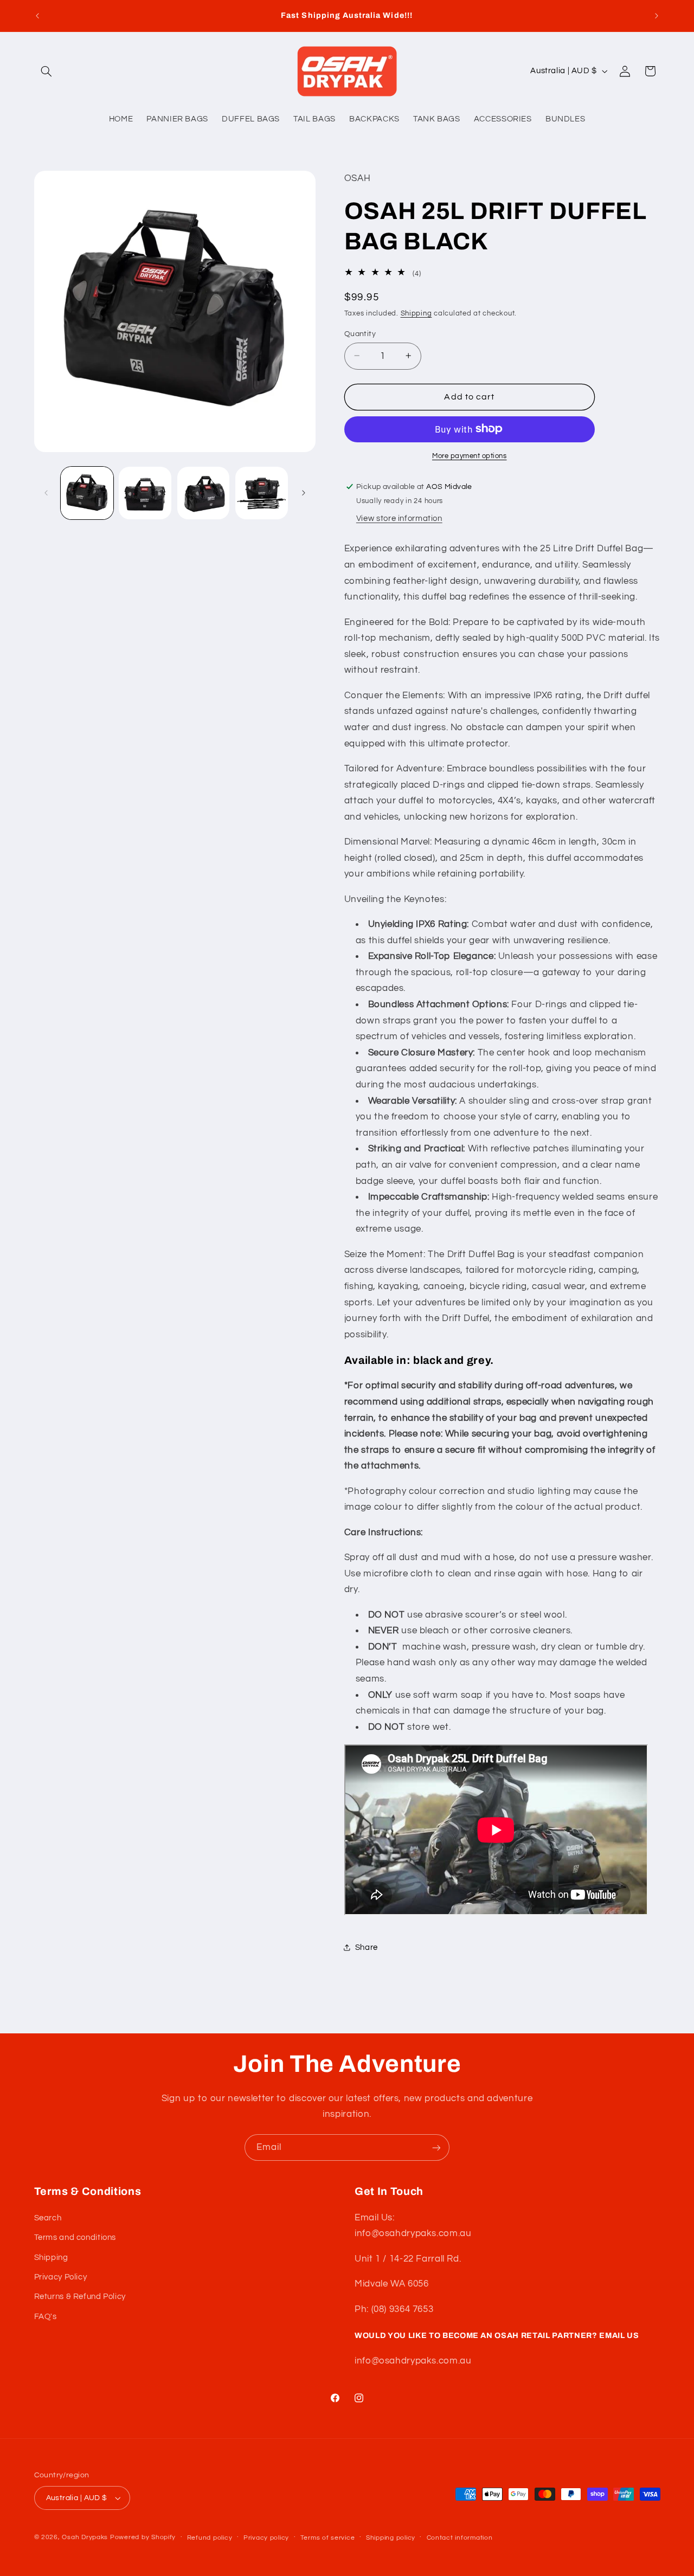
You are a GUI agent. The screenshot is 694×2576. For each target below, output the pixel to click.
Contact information (460, 2538)
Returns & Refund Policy (80, 2297)
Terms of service (328, 2538)
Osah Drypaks (85, 2537)
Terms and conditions (75, 2237)
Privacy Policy (61, 2277)
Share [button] (367, 1947)
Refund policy (210, 2538)
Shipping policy (391, 2538)
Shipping (416, 313)
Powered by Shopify (143, 2537)
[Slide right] (304, 493)
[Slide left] (46, 493)
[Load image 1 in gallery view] (87, 493)
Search (48, 2218)
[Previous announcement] (37, 16)
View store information (399, 518)
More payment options (470, 456)
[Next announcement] (657, 16)
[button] (47, 71)
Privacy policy (266, 2538)
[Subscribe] (436, 2147)
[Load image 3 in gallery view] (204, 493)
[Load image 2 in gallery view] (145, 493)
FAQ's (46, 2317)
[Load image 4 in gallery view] (262, 493)
